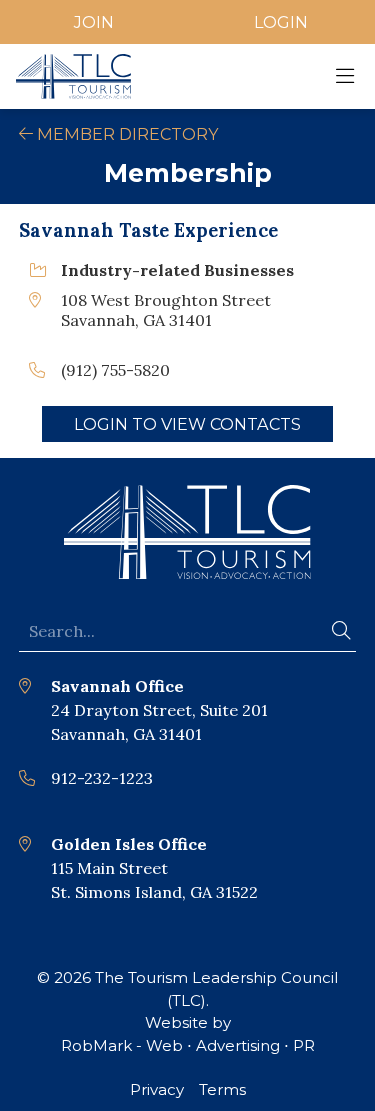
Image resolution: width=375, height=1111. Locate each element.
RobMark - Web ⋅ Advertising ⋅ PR (188, 1045)
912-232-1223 (102, 778)
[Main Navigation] (345, 76)
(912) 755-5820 (115, 370)
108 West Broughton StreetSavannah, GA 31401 (166, 310)
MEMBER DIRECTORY (126, 134)
